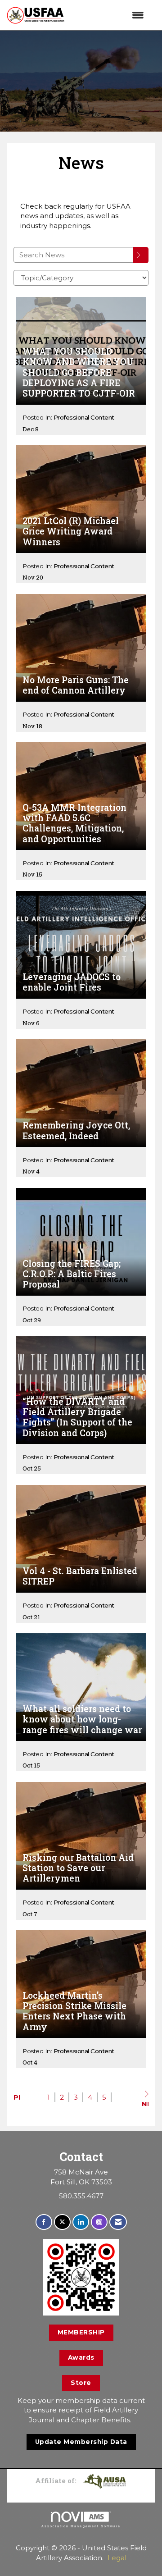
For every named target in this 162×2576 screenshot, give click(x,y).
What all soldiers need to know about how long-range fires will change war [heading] (82, 1719)
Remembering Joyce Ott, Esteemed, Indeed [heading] (76, 1130)
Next (145, 2103)
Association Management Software (81, 2526)
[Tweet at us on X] (62, 2222)
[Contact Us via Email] (118, 2222)
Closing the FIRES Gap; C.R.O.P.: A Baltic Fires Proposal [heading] (72, 1274)
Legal (117, 2558)
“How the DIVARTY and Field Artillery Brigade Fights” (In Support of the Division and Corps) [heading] (77, 1417)
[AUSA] (104, 2480)
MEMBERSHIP (81, 2332)
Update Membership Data (81, 2442)
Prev (17, 2097)
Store (81, 2383)
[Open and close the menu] (109, 15)
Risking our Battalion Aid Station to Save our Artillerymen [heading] (78, 1868)
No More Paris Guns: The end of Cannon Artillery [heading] (76, 685)
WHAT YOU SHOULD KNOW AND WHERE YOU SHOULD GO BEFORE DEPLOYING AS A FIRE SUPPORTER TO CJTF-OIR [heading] (79, 372)
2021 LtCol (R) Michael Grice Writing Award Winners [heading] (71, 531)
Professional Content (84, 417)
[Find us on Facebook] (44, 2222)
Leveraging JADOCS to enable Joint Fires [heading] (72, 982)
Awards (81, 2357)
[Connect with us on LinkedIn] (81, 2222)
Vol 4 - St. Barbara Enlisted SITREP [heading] (80, 1576)
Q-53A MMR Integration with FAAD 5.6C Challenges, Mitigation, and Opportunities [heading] (74, 823)
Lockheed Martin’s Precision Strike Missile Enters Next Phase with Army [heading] (74, 2011)
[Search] (141, 255)
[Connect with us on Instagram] (99, 2222)
